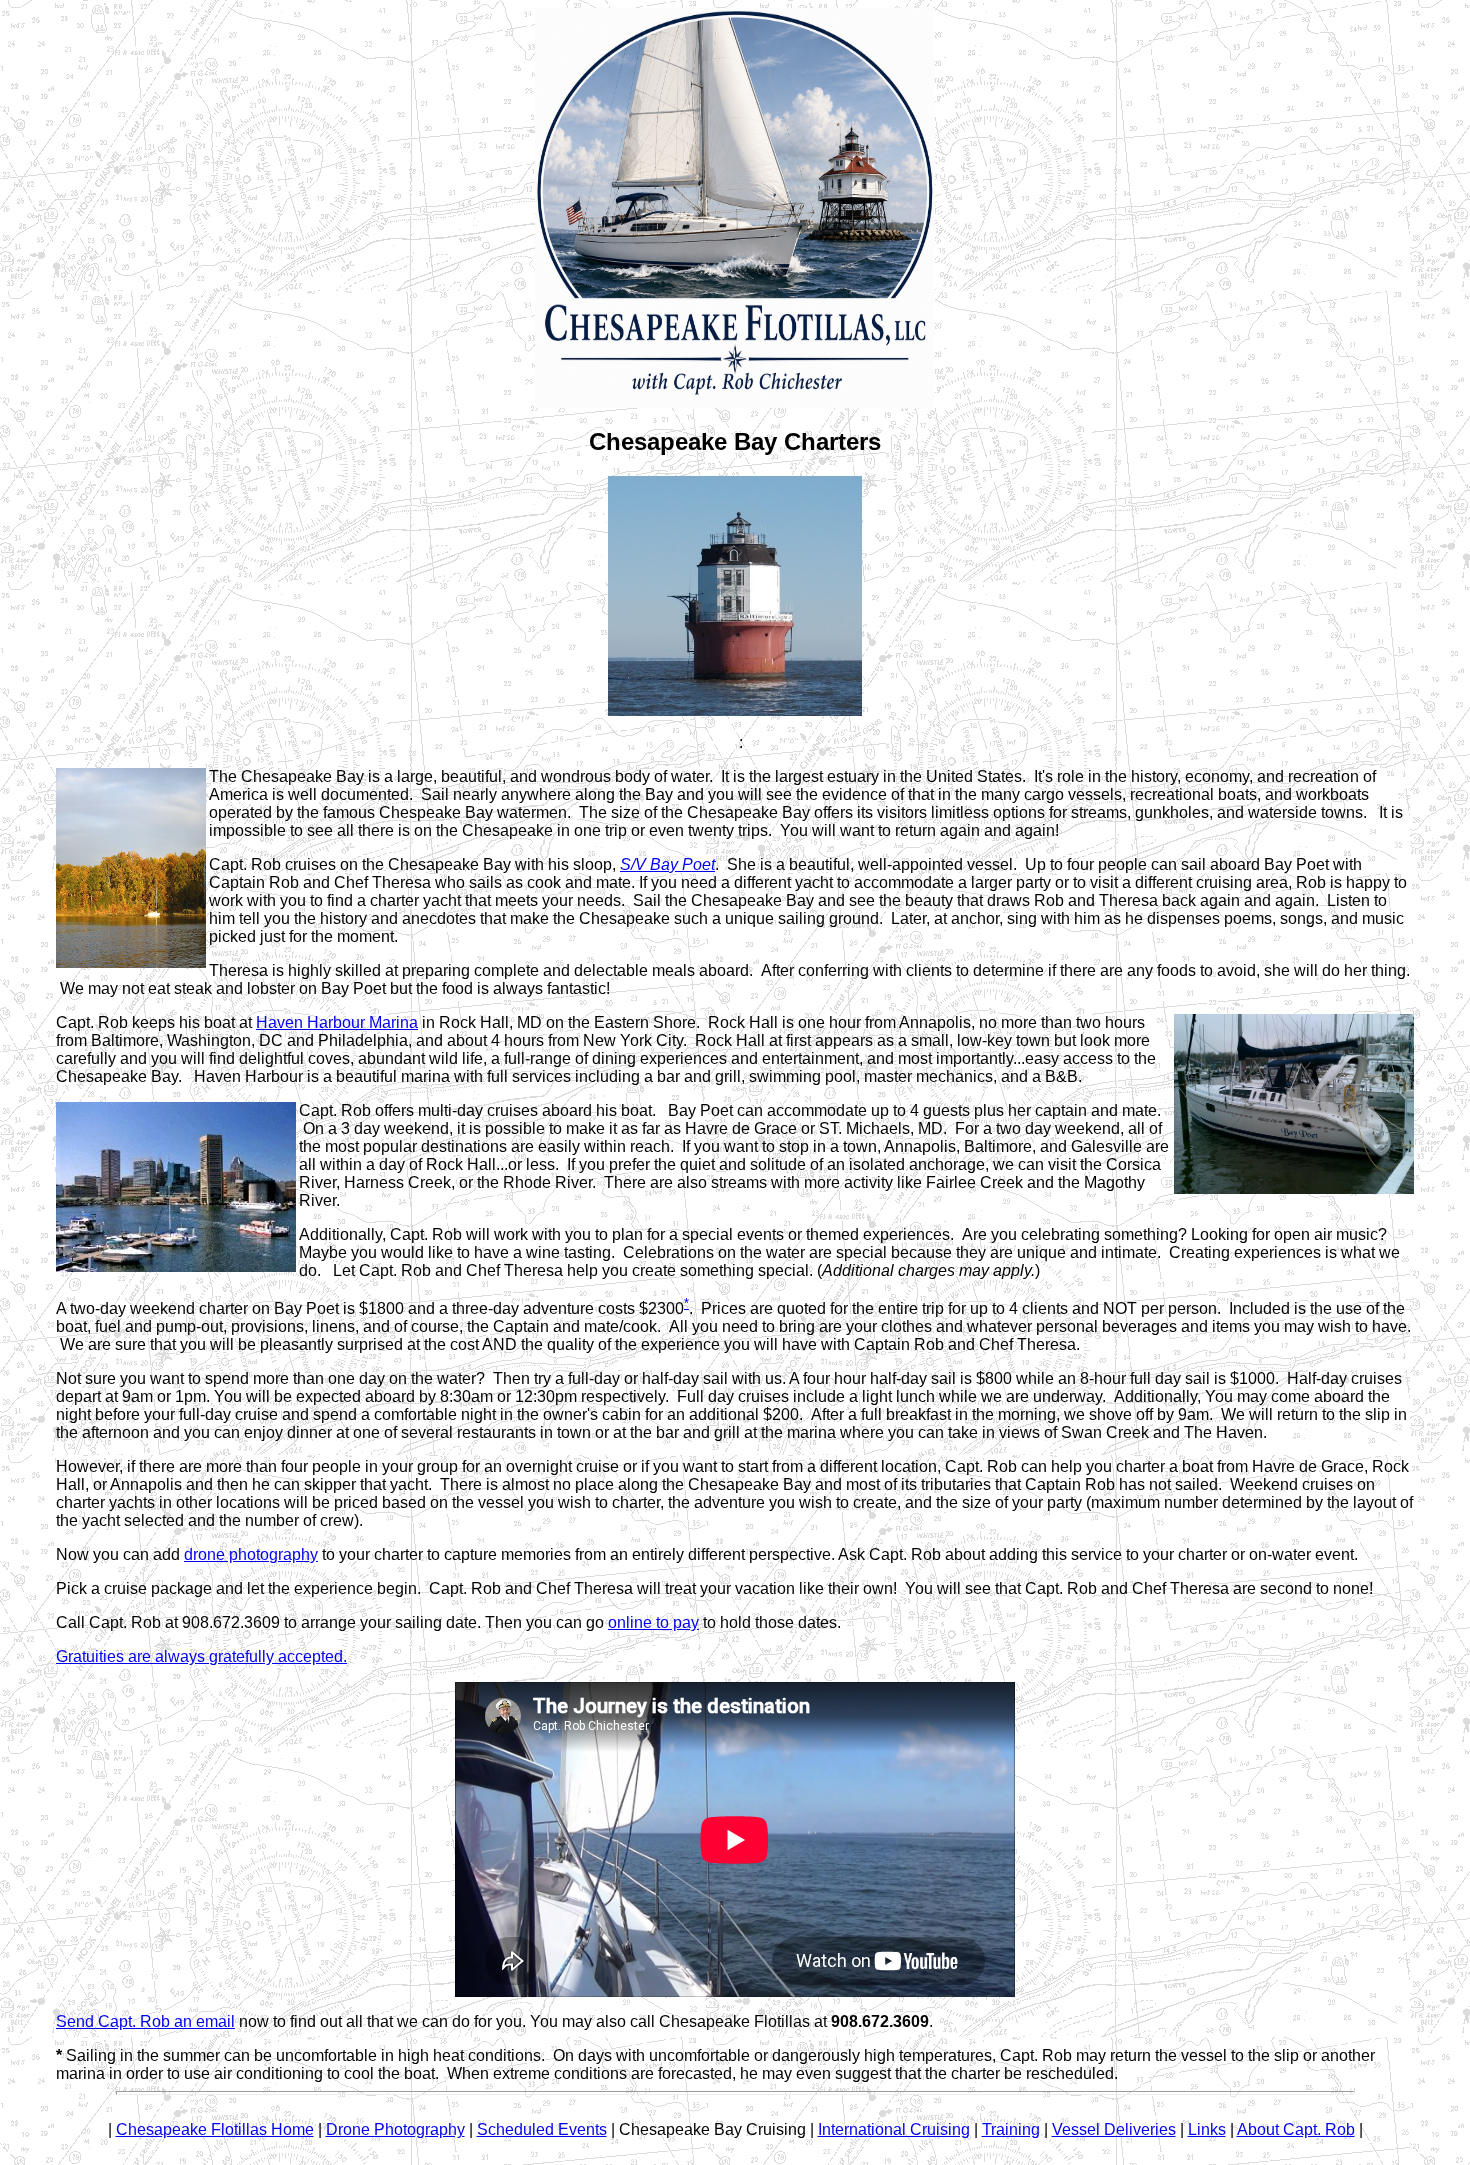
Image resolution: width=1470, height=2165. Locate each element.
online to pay (653, 1622)
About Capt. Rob (1296, 2129)
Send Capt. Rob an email (145, 2021)
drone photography (251, 1554)
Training (1011, 2129)
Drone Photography (395, 2129)
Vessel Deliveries (1114, 2129)
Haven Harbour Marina (337, 1022)
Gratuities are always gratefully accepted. (201, 1656)
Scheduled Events (542, 2129)
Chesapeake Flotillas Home (215, 2129)
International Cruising (894, 2129)
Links (1207, 2129)
